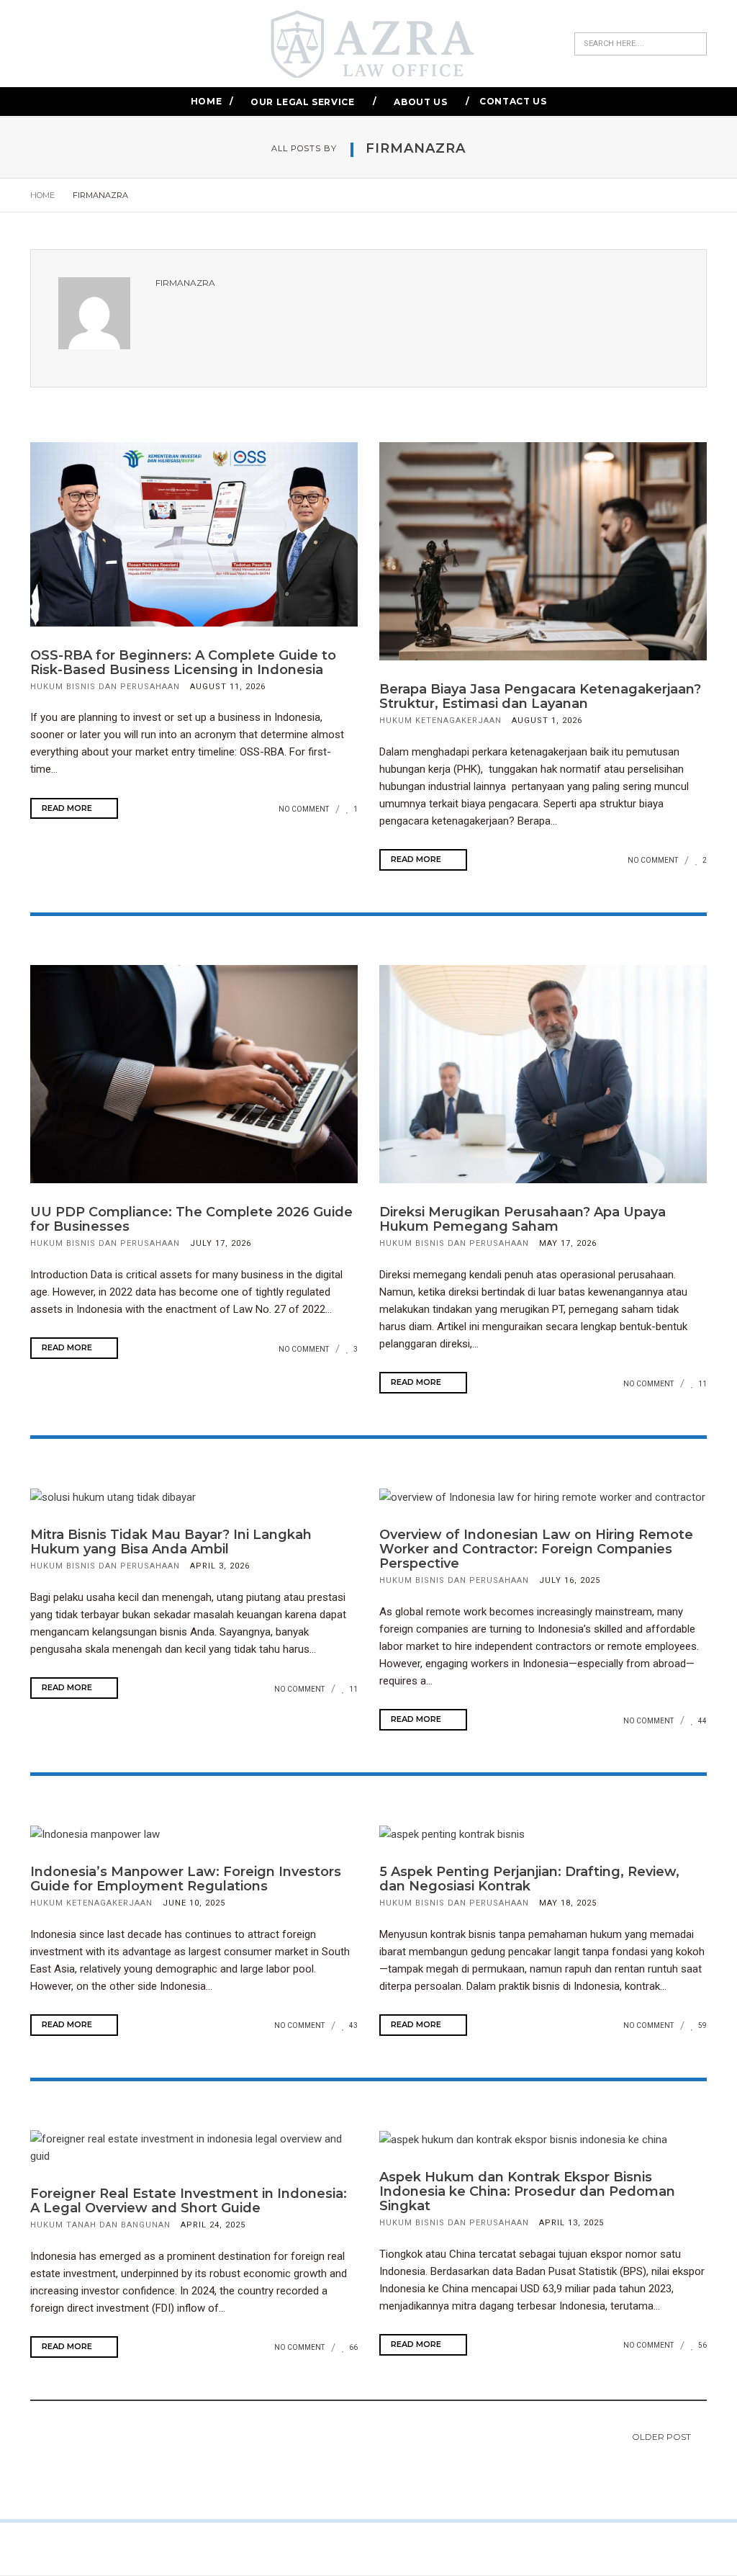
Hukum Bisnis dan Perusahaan (105, 687)
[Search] (696, 44)
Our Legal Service (302, 102)
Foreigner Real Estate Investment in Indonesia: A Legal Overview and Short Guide (189, 2201)
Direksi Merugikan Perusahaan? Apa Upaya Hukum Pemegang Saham (523, 1219)
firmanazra (185, 283)
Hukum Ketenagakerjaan (440, 721)
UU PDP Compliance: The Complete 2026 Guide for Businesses (191, 1219)
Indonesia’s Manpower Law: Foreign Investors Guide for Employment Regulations (186, 1879)
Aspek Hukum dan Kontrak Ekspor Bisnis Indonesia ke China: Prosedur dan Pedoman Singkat (527, 2191)
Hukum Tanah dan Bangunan (100, 2225)
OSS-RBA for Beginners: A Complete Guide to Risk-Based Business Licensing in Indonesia (183, 663)
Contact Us (513, 101)
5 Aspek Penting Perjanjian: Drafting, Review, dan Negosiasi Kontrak (529, 1879)
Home (206, 101)
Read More (68, 808)
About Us (420, 102)
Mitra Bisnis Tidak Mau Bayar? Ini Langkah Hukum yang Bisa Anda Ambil (171, 1542)
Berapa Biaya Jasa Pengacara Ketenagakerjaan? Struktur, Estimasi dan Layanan (540, 696)
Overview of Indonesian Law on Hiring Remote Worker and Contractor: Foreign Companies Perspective (536, 1549)
